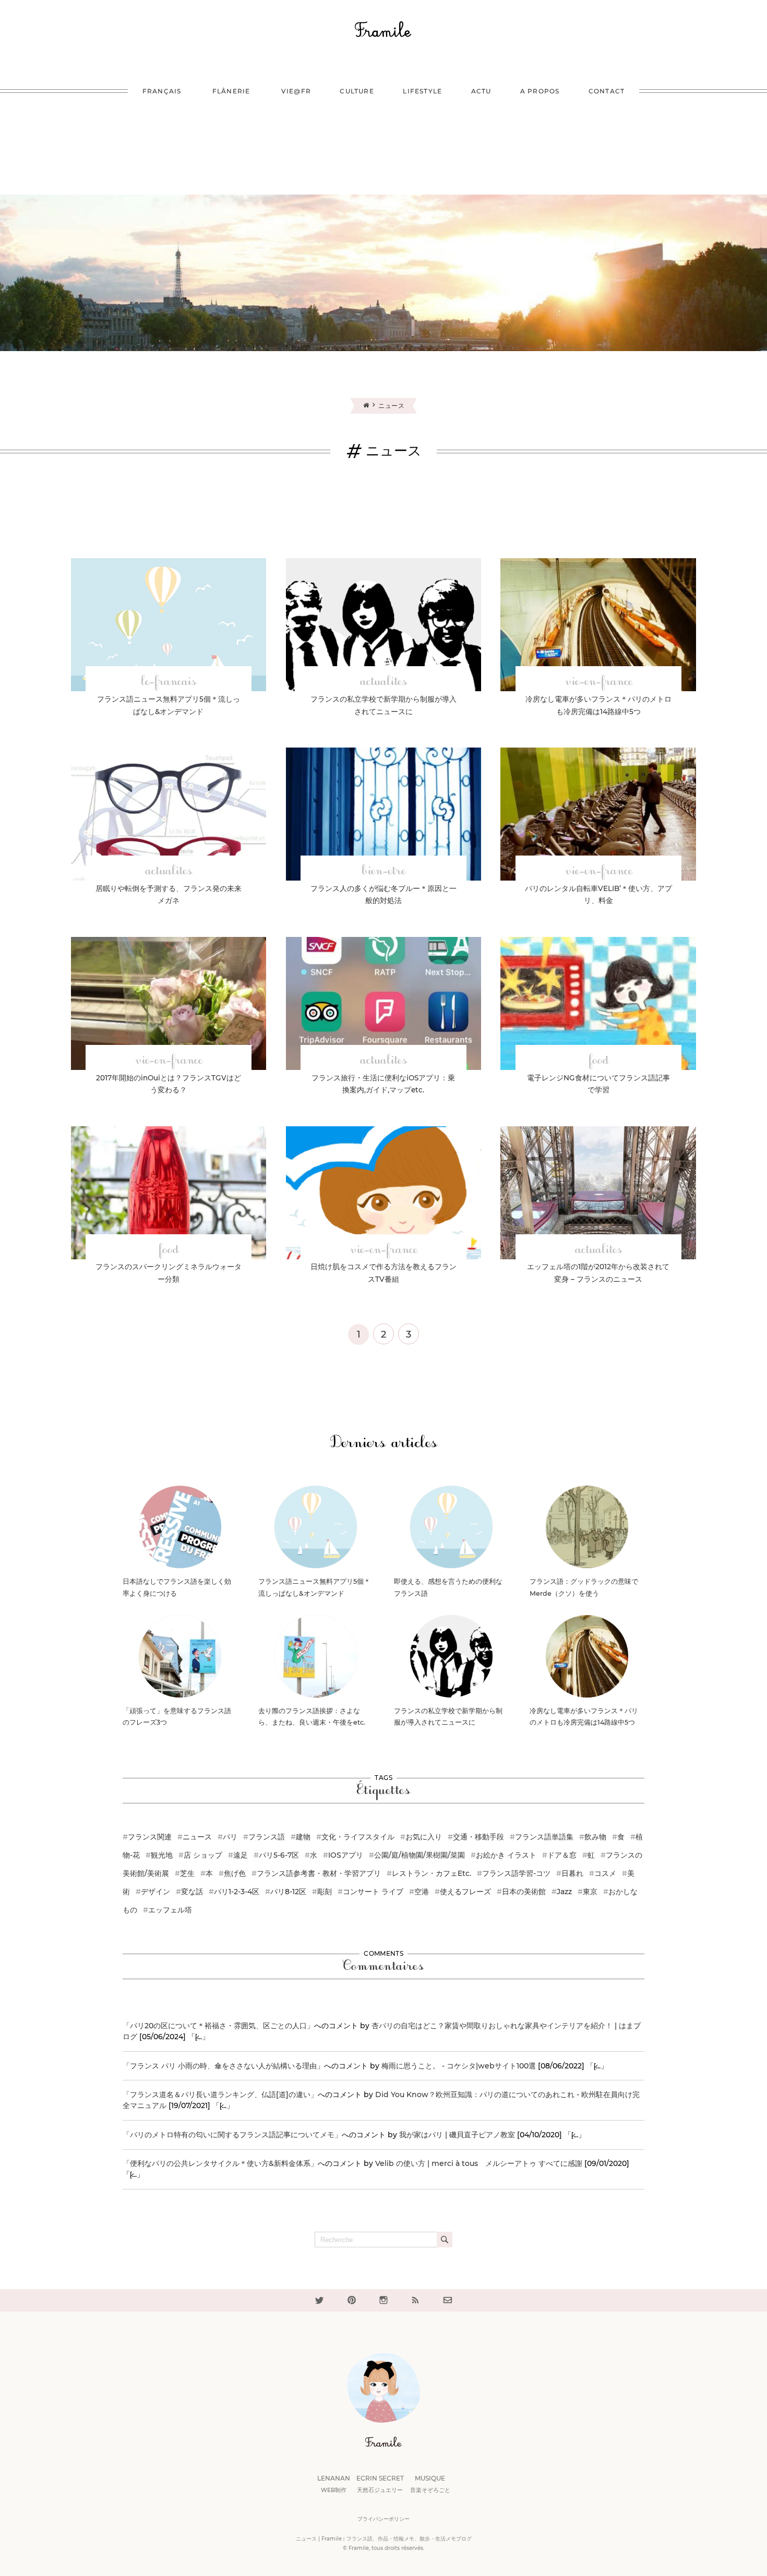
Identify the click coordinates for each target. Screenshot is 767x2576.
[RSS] (415, 2300)
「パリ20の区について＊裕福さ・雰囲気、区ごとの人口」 (218, 2026)
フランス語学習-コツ (516, 1873)
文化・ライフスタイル (358, 1837)
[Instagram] (383, 2300)
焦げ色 (235, 1873)
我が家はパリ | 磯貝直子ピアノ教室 (457, 2135)
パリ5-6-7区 (279, 1855)
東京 (590, 1892)
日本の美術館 (524, 1892)
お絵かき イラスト (506, 1855)
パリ (230, 1837)
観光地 (162, 1855)
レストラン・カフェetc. (432, 1873)
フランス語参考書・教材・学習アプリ (319, 1873)
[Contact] (448, 2300)
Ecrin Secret (380, 2484)
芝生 (187, 1873)
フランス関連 (150, 1837)
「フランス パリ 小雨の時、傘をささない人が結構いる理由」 (223, 2066)
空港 (422, 1892)
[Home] (371, 405)
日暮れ (572, 1873)
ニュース (197, 1837)
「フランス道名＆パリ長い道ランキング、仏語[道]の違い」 (220, 2094)
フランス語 (267, 1837)
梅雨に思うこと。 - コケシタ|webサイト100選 (459, 2066)
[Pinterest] (352, 2300)
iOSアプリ (346, 1855)
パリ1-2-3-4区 (237, 1892)
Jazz (564, 1892)
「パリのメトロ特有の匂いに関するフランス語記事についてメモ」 (232, 2135)
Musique (430, 2484)
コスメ (605, 1873)
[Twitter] (319, 2300)
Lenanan (334, 2484)
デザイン (155, 1892)
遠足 (241, 1855)
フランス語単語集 (544, 1837)
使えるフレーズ (465, 1892)
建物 (303, 1837)
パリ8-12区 (288, 1892)
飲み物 (595, 1837)
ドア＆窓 (562, 1855)
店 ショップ (203, 1855)
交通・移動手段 (478, 1837)
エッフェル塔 (170, 1910)
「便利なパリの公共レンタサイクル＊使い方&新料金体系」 (220, 2163)
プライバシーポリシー (383, 2519)
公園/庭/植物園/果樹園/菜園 (420, 1855)
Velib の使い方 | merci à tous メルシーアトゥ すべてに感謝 (479, 2163)
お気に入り (424, 1837)
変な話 (192, 1892)
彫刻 (325, 1892)
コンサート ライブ (373, 1892)
